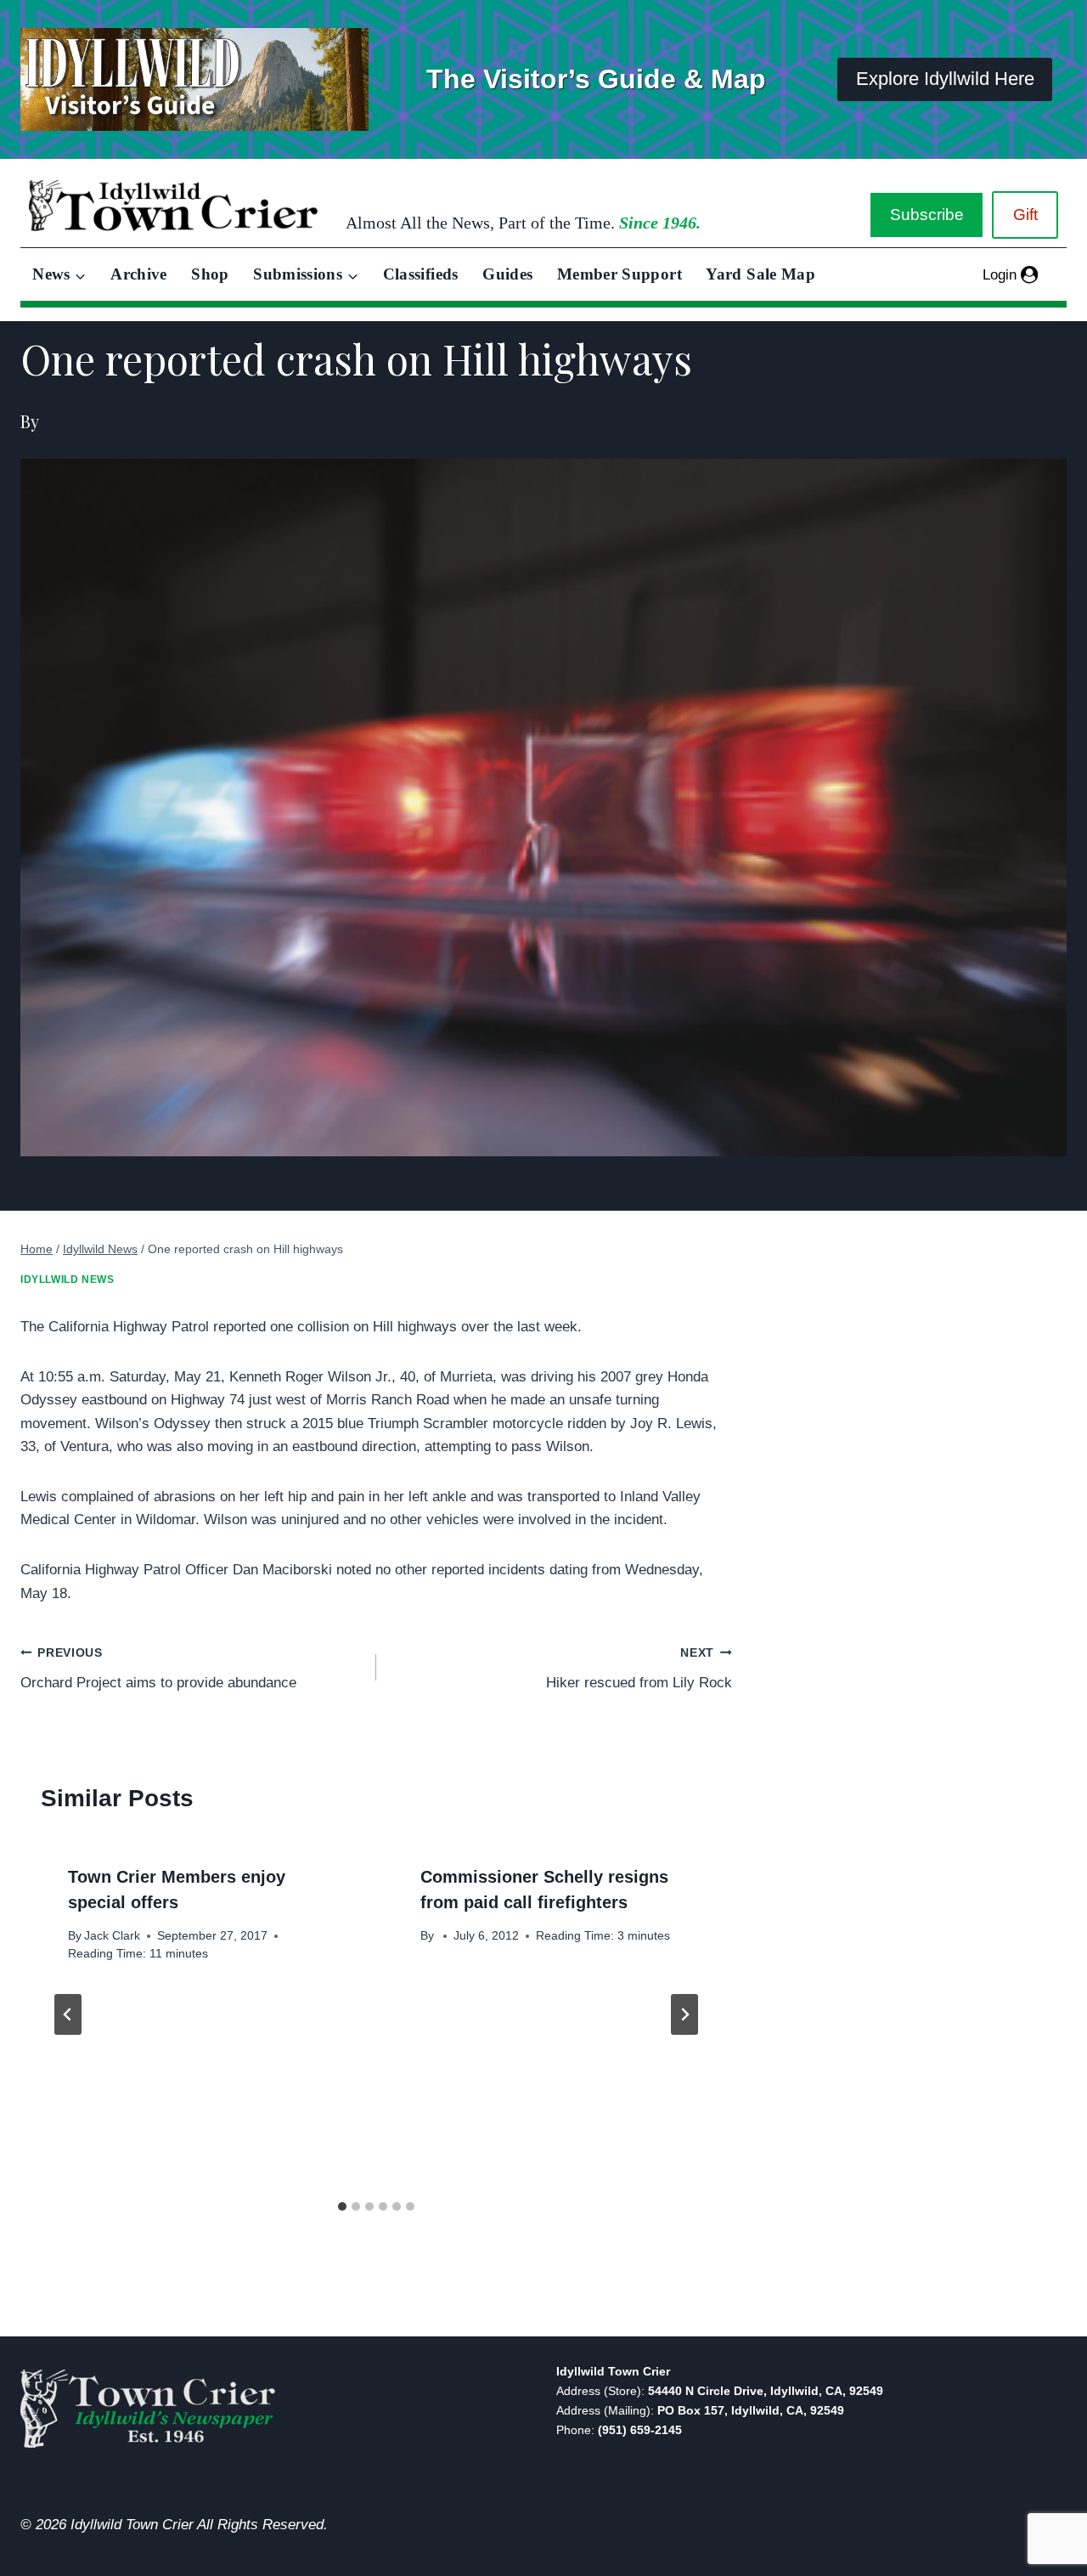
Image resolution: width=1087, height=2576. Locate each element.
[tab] (342, 2206)
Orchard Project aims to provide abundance (158, 1669)
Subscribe (927, 215)
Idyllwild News (67, 1280)
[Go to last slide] (68, 2014)
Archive (139, 274)
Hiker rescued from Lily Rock (639, 1669)
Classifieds (421, 274)
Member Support (620, 274)
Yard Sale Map (760, 274)
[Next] (684, 2014)
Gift (1025, 215)
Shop (210, 274)
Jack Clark (112, 1936)
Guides (507, 274)
